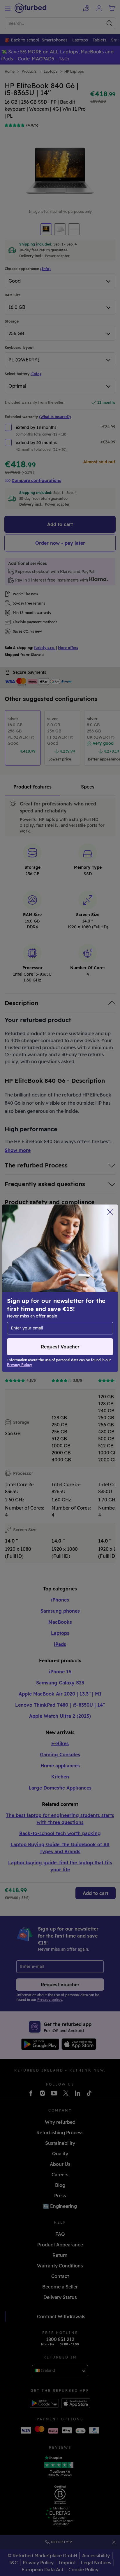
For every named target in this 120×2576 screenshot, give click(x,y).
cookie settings (83, 1279)
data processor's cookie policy (40, 1297)
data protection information (76, 1285)
